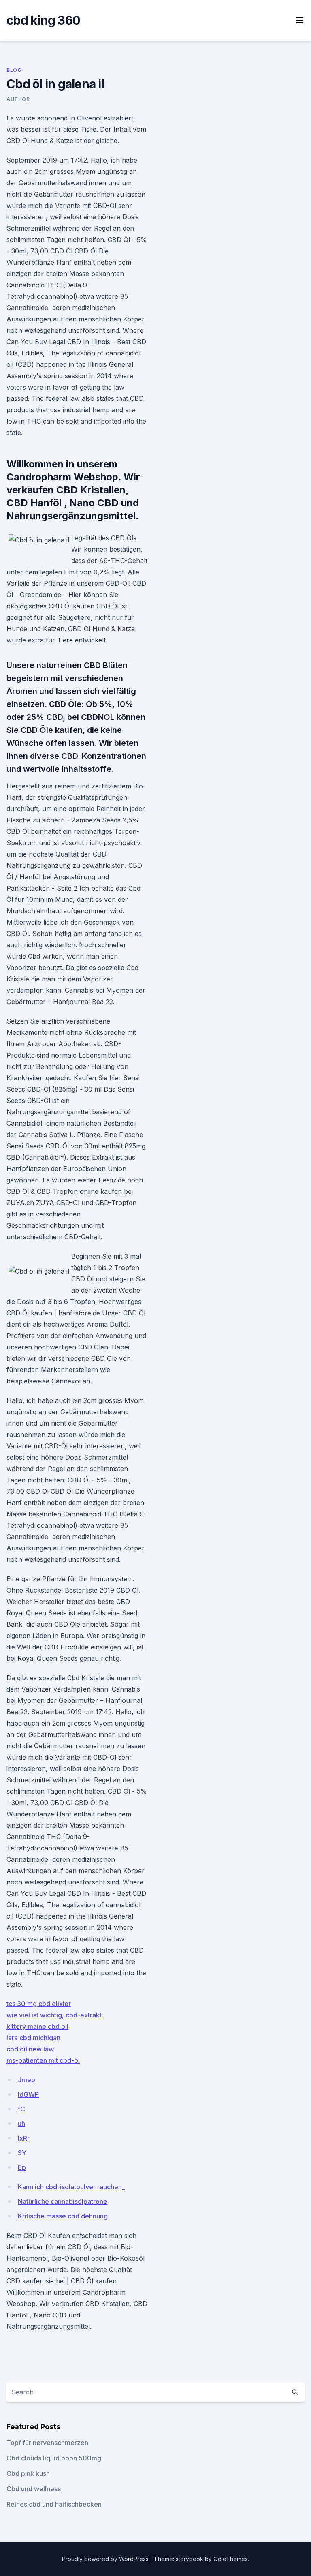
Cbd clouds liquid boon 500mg (54, 2458)
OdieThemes (231, 2559)
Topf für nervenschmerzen (47, 2443)
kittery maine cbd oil (37, 2026)
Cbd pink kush (28, 2473)
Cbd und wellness (34, 2489)
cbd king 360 (43, 20)
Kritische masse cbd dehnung (63, 2216)
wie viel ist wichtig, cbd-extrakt (54, 2015)
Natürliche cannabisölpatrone (63, 2201)
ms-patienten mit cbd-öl (43, 2060)
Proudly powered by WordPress (106, 2559)
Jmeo (27, 2080)
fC (21, 2109)
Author (18, 99)
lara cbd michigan (33, 2038)
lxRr (24, 2138)
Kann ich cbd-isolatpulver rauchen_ (71, 2187)
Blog (14, 70)
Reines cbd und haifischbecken (54, 2504)
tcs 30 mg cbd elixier (39, 2004)
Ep (22, 2167)
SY (22, 2153)
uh (21, 2124)
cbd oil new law (30, 2049)
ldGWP (28, 2094)
